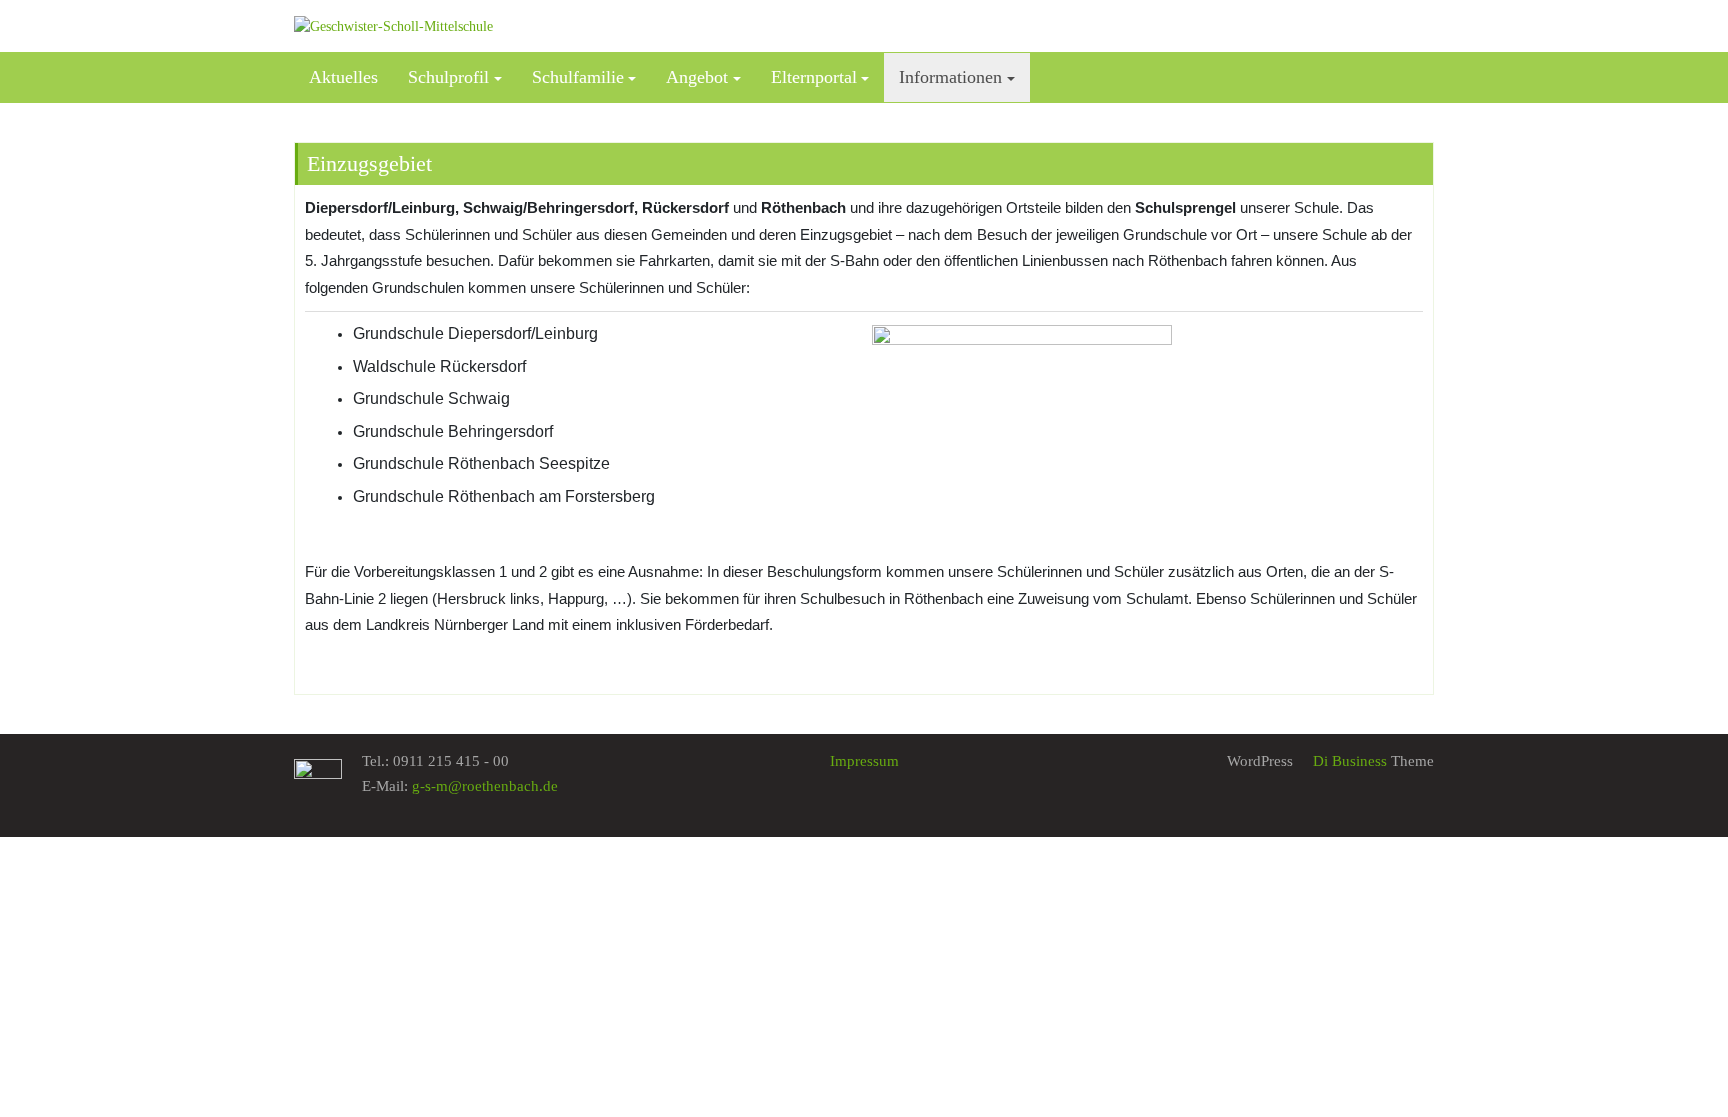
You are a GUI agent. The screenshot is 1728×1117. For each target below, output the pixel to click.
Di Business (1348, 761)
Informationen (950, 77)
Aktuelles (343, 77)
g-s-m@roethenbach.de (485, 786)
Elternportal (814, 77)
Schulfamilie (578, 77)
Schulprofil (448, 77)
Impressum (864, 761)
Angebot (697, 77)
